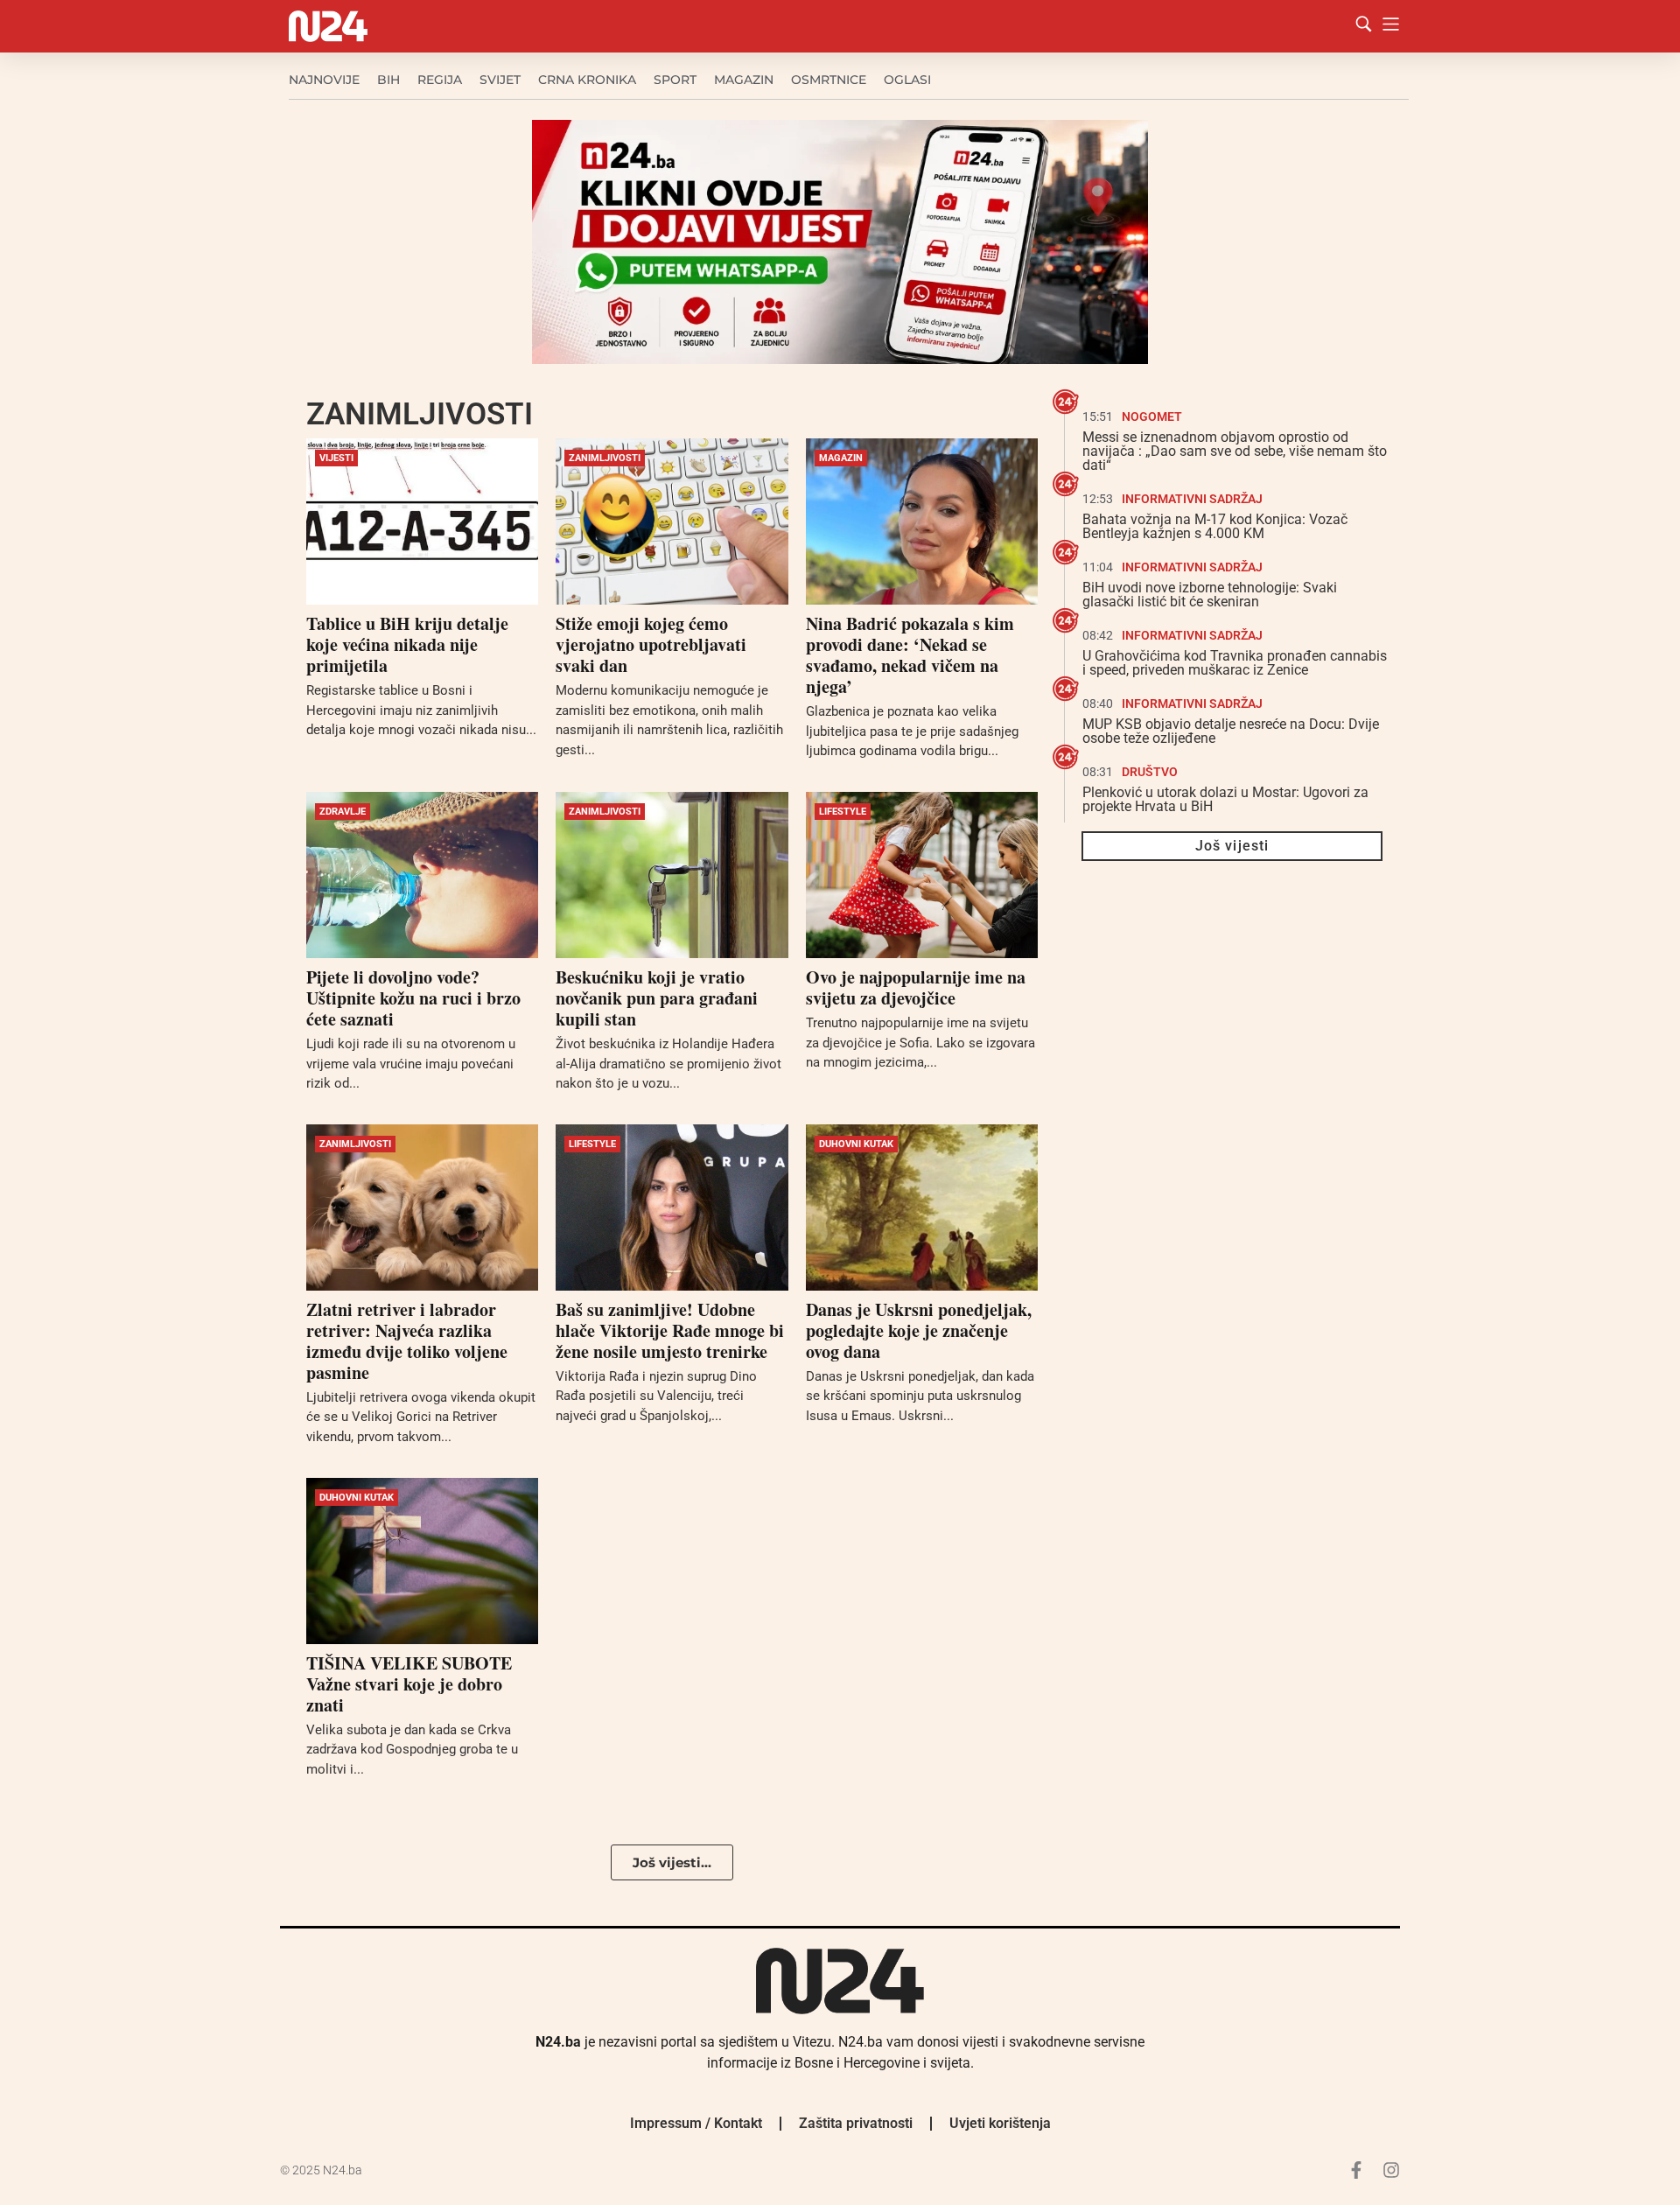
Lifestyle (843, 812)
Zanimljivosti (605, 458)
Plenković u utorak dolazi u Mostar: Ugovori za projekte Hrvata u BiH (1225, 799)
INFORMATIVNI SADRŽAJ (1192, 499)
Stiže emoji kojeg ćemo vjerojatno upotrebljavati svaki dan (651, 644)
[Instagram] (1391, 2170)
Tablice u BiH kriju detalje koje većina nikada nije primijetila (407, 644)
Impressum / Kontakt (696, 2123)
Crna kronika (587, 80)
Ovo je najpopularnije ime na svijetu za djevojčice (916, 987)
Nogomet (1152, 416)
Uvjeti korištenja (1000, 2123)
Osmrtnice (829, 80)
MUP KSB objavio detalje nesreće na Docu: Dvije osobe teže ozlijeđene (1231, 731)
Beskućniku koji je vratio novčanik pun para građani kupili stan (657, 998)
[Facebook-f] (1356, 2170)
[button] (672, 1862)
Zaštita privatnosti (856, 2123)
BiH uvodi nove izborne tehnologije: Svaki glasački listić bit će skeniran (1210, 595)
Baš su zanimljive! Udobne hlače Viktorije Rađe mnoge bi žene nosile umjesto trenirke (670, 1330)
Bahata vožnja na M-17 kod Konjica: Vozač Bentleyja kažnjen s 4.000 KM (1215, 526)
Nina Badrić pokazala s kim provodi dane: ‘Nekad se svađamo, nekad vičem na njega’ (910, 655)
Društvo (1150, 772)
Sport (675, 80)
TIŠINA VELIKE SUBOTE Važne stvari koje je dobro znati (409, 1684)
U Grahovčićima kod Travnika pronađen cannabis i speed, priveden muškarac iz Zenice (1235, 663)
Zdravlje (343, 812)
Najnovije (324, 80)
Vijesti (336, 458)
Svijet (500, 80)
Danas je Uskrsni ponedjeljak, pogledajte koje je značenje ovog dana (919, 1330)
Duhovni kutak (856, 1144)
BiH (388, 80)
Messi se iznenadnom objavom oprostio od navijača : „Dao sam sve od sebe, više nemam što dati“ (1235, 451)
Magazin (744, 80)
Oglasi (907, 80)
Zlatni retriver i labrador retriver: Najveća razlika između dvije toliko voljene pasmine (407, 1341)
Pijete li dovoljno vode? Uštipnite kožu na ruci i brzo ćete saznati (413, 998)
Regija (440, 80)
